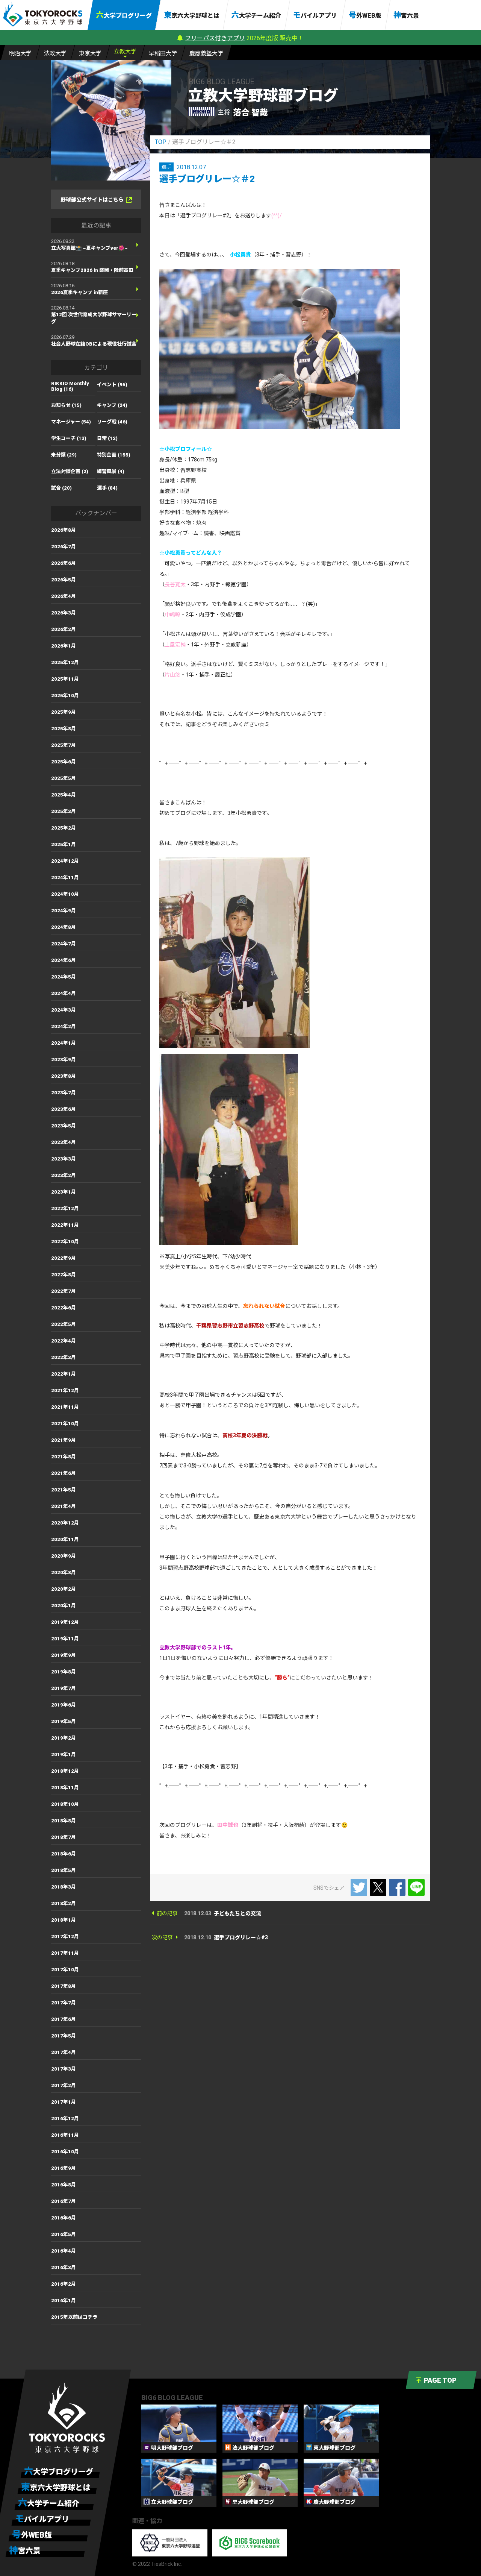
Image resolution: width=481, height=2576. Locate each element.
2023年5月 (64, 1126)
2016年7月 (64, 2201)
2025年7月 (64, 745)
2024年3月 (64, 1010)
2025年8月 (64, 729)
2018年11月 (65, 1788)
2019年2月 (64, 1738)
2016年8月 (64, 2185)
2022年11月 (65, 1225)
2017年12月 (65, 1937)
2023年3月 (64, 1159)
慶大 (206, 53)
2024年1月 (64, 1043)
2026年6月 (64, 563)
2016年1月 (64, 2301)
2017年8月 (64, 1986)
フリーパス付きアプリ (215, 38)
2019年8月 (64, 1672)
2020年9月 (64, 1556)
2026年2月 (64, 629)
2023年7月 (64, 1093)
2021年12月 (65, 1390)
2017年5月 (64, 2036)
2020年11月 (65, 1539)
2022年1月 (64, 1374)
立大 (125, 52)
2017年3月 (64, 2069)
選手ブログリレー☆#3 (241, 1937)
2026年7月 (64, 547)
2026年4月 (64, 596)
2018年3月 (64, 1887)
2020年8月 (64, 1572)
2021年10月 (65, 1424)
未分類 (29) (64, 455)
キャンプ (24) (112, 405)
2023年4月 (64, 1142)
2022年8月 (64, 1275)
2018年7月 (64, 1837)
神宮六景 (406, 15)
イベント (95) (112, 385)
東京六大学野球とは (192, 15)
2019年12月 (65, 1622)
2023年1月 (64, 1192)
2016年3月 (64, 2267)
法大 (55, 53)
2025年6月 (64, 762)
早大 (163, 53)
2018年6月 (64, 1854)
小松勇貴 (240, 255)
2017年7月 (64, 2003)
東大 (90, 53)
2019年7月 (64, 1688)
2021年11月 (65, 1407)
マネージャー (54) (71, 422)
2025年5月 (64, 778)
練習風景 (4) (111, 471)
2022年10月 (65, 1242)
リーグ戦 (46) (112, 422)
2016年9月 (64, 2168)
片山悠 (172, 675)
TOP (161, 142)
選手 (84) (107, 488)
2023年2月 (64, 1175)
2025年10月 (65, 696)
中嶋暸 (172, 614)
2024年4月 (64, 993)
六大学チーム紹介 (256, 15)
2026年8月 (64, 530)
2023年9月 (64, 1060)
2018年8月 (64, 1821)
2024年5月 (64, 977)
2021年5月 (64, 1490)
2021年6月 (64, 1473)
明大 (20, 53)
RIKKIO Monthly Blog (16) (70, 386)
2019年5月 (64, 1721)
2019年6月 (64, 1705)
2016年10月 (65, 2152)
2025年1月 (64, 844)
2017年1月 (64, 2102)
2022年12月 (65, 1208)
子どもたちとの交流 (237, 1913)
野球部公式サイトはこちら (92, 200)
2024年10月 (65, 894)
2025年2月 (64, 828)
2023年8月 (64, 1076)
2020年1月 (64, 1606)
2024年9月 (64, 911)
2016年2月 (64, 2284)
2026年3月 (64, 613)
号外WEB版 (365, 15)
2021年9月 (64, 1440)
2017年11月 (65, 1953)
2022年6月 (64, 1308)
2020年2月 (64, 1589)
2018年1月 (64, 1920)
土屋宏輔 (175, 645)
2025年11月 (65, 679)
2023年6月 (64, 1109)
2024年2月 (64, 1026)
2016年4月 (64, 2251)
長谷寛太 (175, 584)
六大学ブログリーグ (124, 15)
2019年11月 (65, 1639)
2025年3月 (64, 811)
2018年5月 (64, 1870)
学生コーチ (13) (69, 438)
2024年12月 (65, 861)
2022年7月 (64, 1291)
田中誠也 (228, 1825)
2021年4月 (64, 1506)
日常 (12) (107, 438)
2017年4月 (64, 2052)
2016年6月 (64, 2218)
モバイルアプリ (315, 15)
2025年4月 (64, 795)
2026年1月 (64, 646)
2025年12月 (65, 662)
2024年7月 (64, 944)
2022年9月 (64, 1258)
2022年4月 (64, 1341)
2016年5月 (64, 2234)
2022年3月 (64, 1357)
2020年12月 (65, 1523)
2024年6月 (64, 960)
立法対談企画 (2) (70, 471)
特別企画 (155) (114, 455)
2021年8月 (64, 1457)
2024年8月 (64, 927)
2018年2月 (64, 1903)
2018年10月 (65, 1804)
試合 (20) (61, 488)
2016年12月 (65, 2119)
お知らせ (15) (66, 405)
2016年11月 (65, 2135)
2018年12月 (65, 1771)
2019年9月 (64, 1655)
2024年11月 (65, 878)
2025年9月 (64, 712)
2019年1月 (64, 1755)
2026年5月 (64, 580)
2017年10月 (65, 1970)
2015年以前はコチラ (74, 2317)
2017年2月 (64, 2085)
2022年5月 (64, 1324)
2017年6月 (64, 2019)
